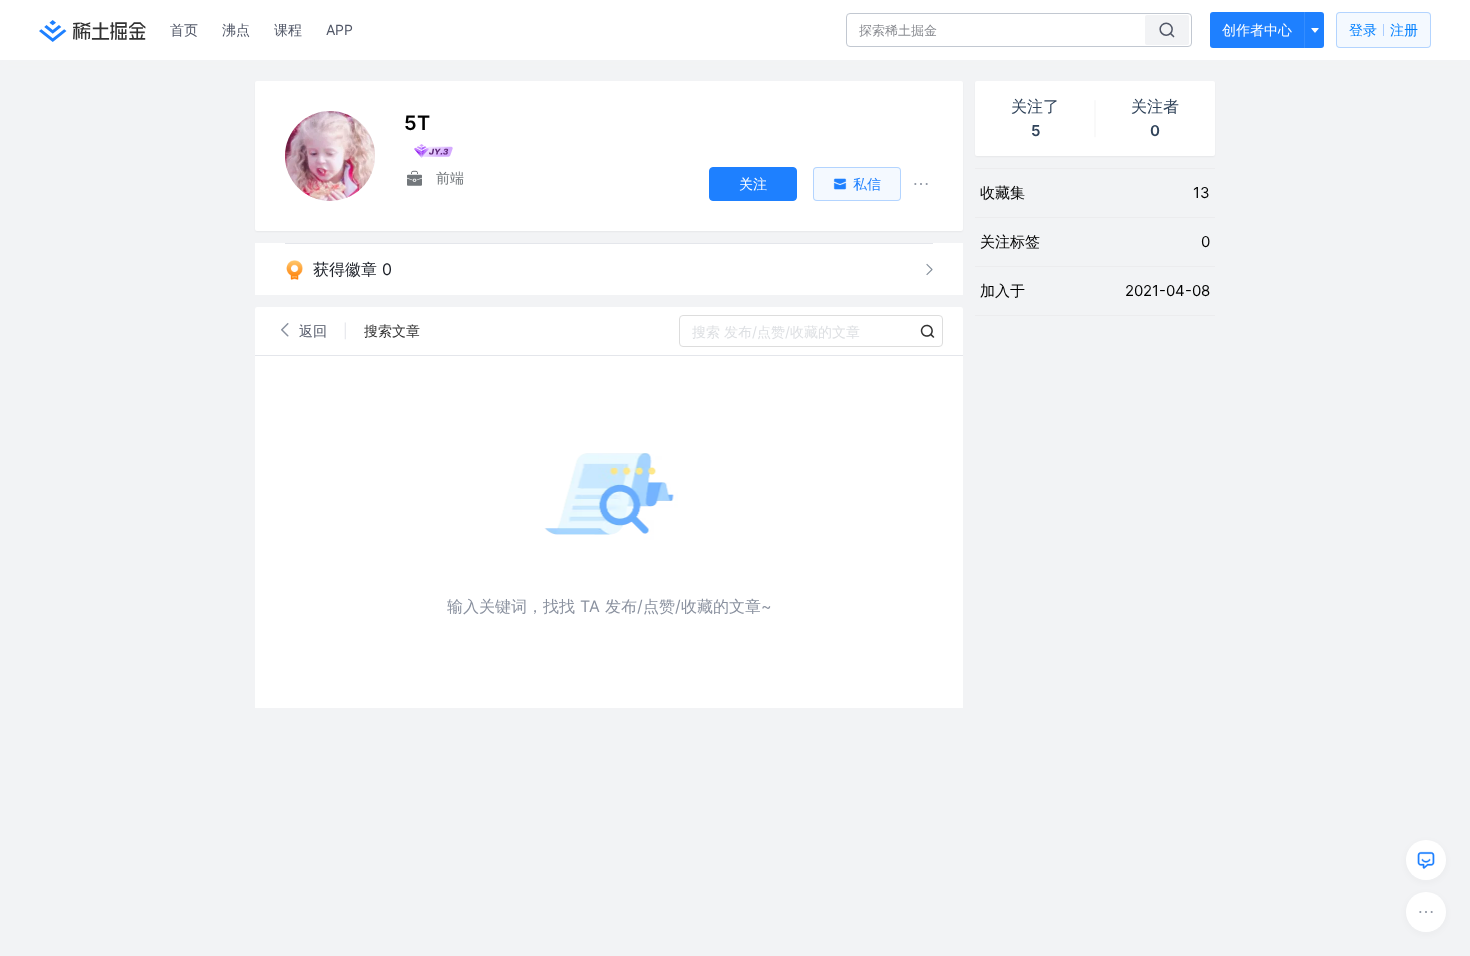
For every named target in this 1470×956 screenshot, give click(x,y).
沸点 (236, 29)
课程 (288, 29)
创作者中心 (1257, 29)
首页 (184, 29)
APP (339, 29)
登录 (1383, 29)
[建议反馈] (1426, 860)
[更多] (1426, 912)
